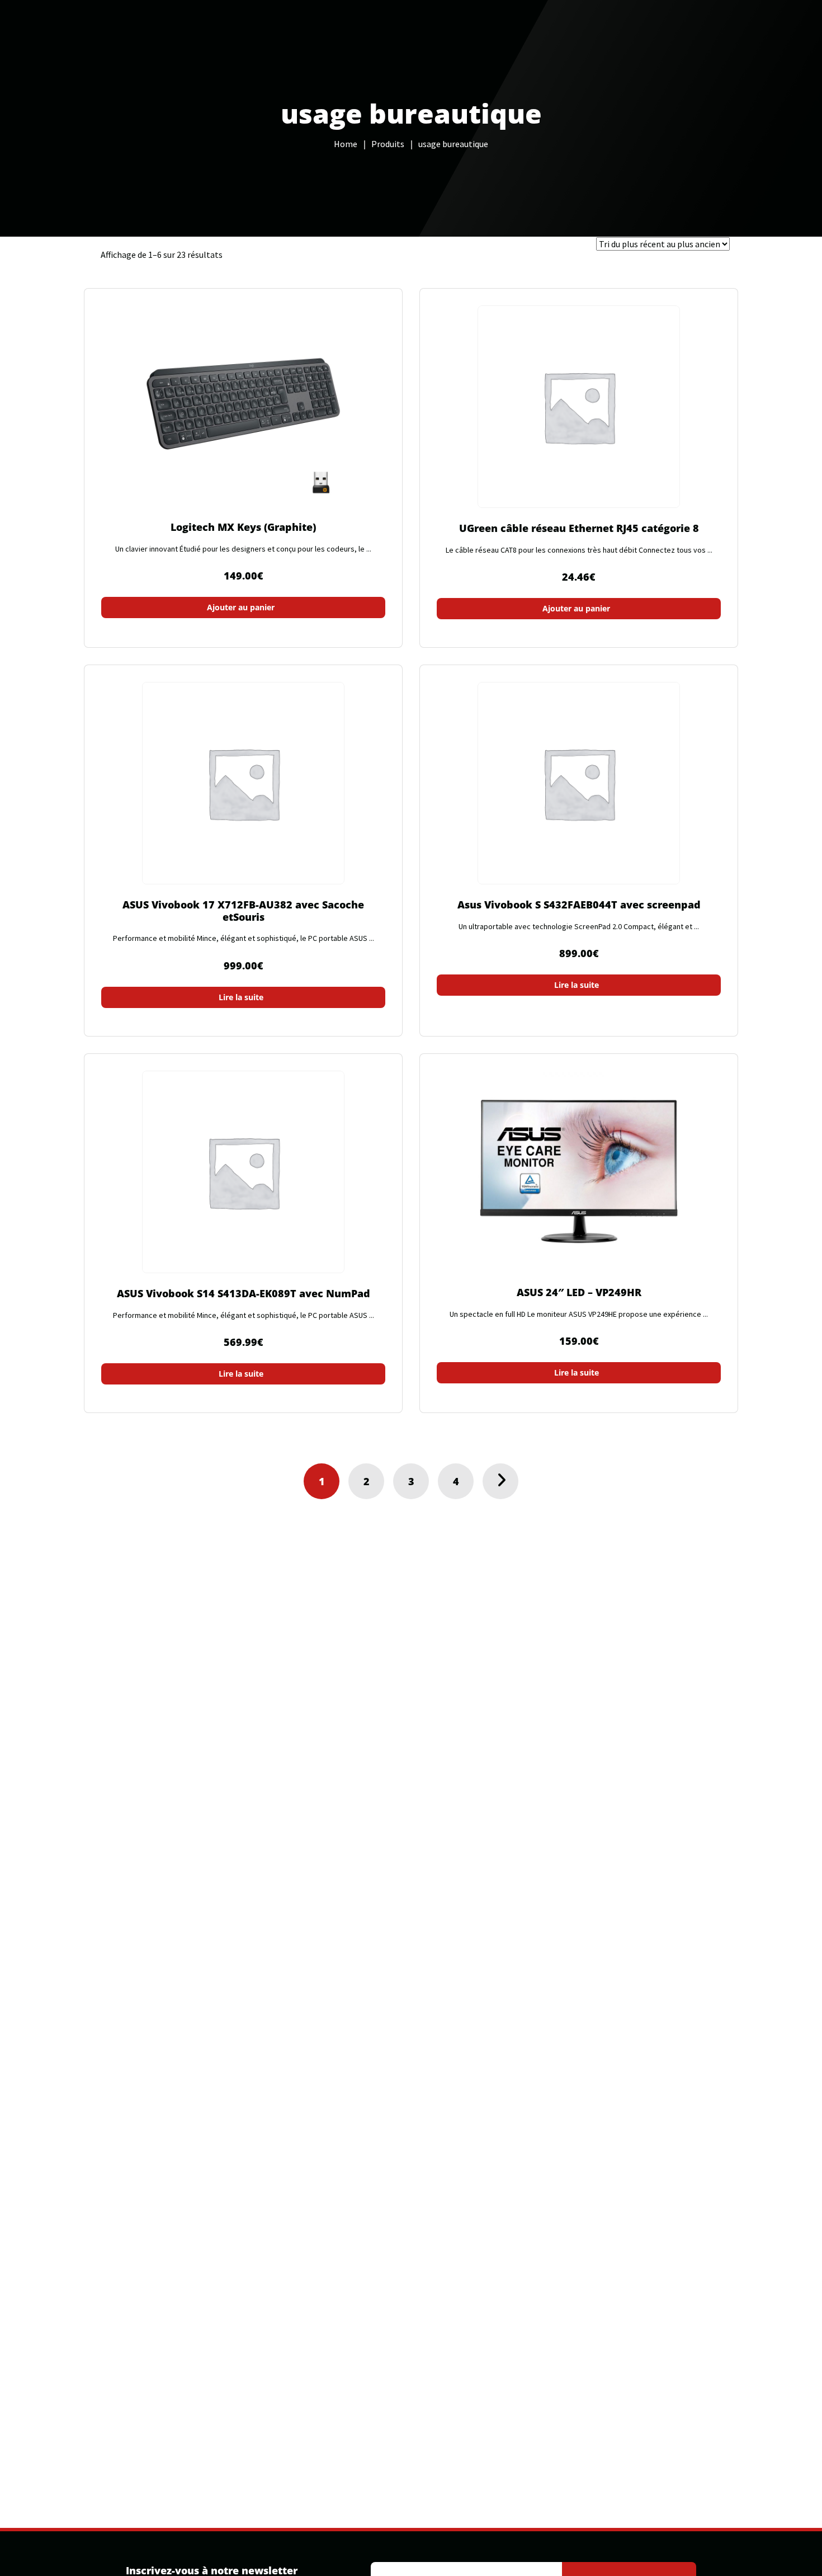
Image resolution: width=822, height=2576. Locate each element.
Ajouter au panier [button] (241, 607)
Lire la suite (241, 997)
